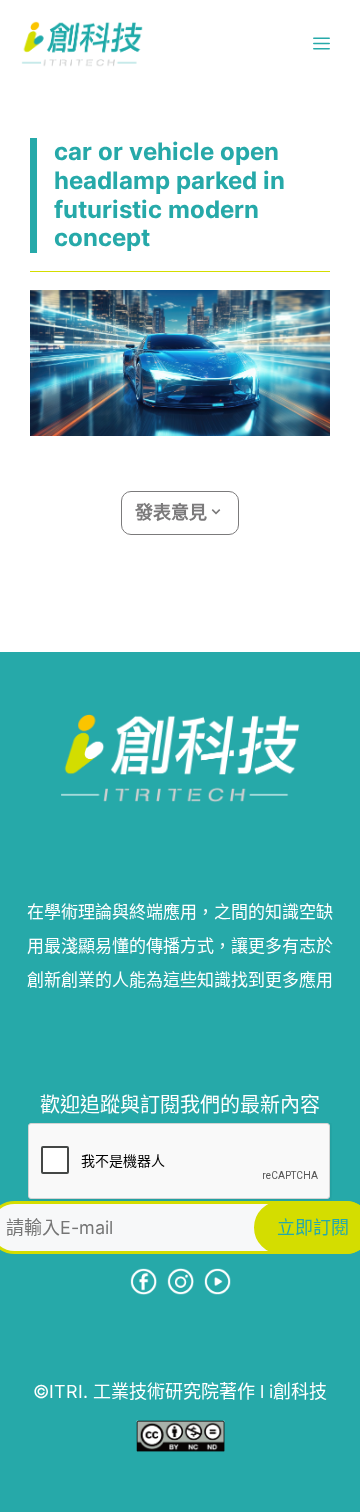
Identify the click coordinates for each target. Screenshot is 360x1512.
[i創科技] (82, 44)
